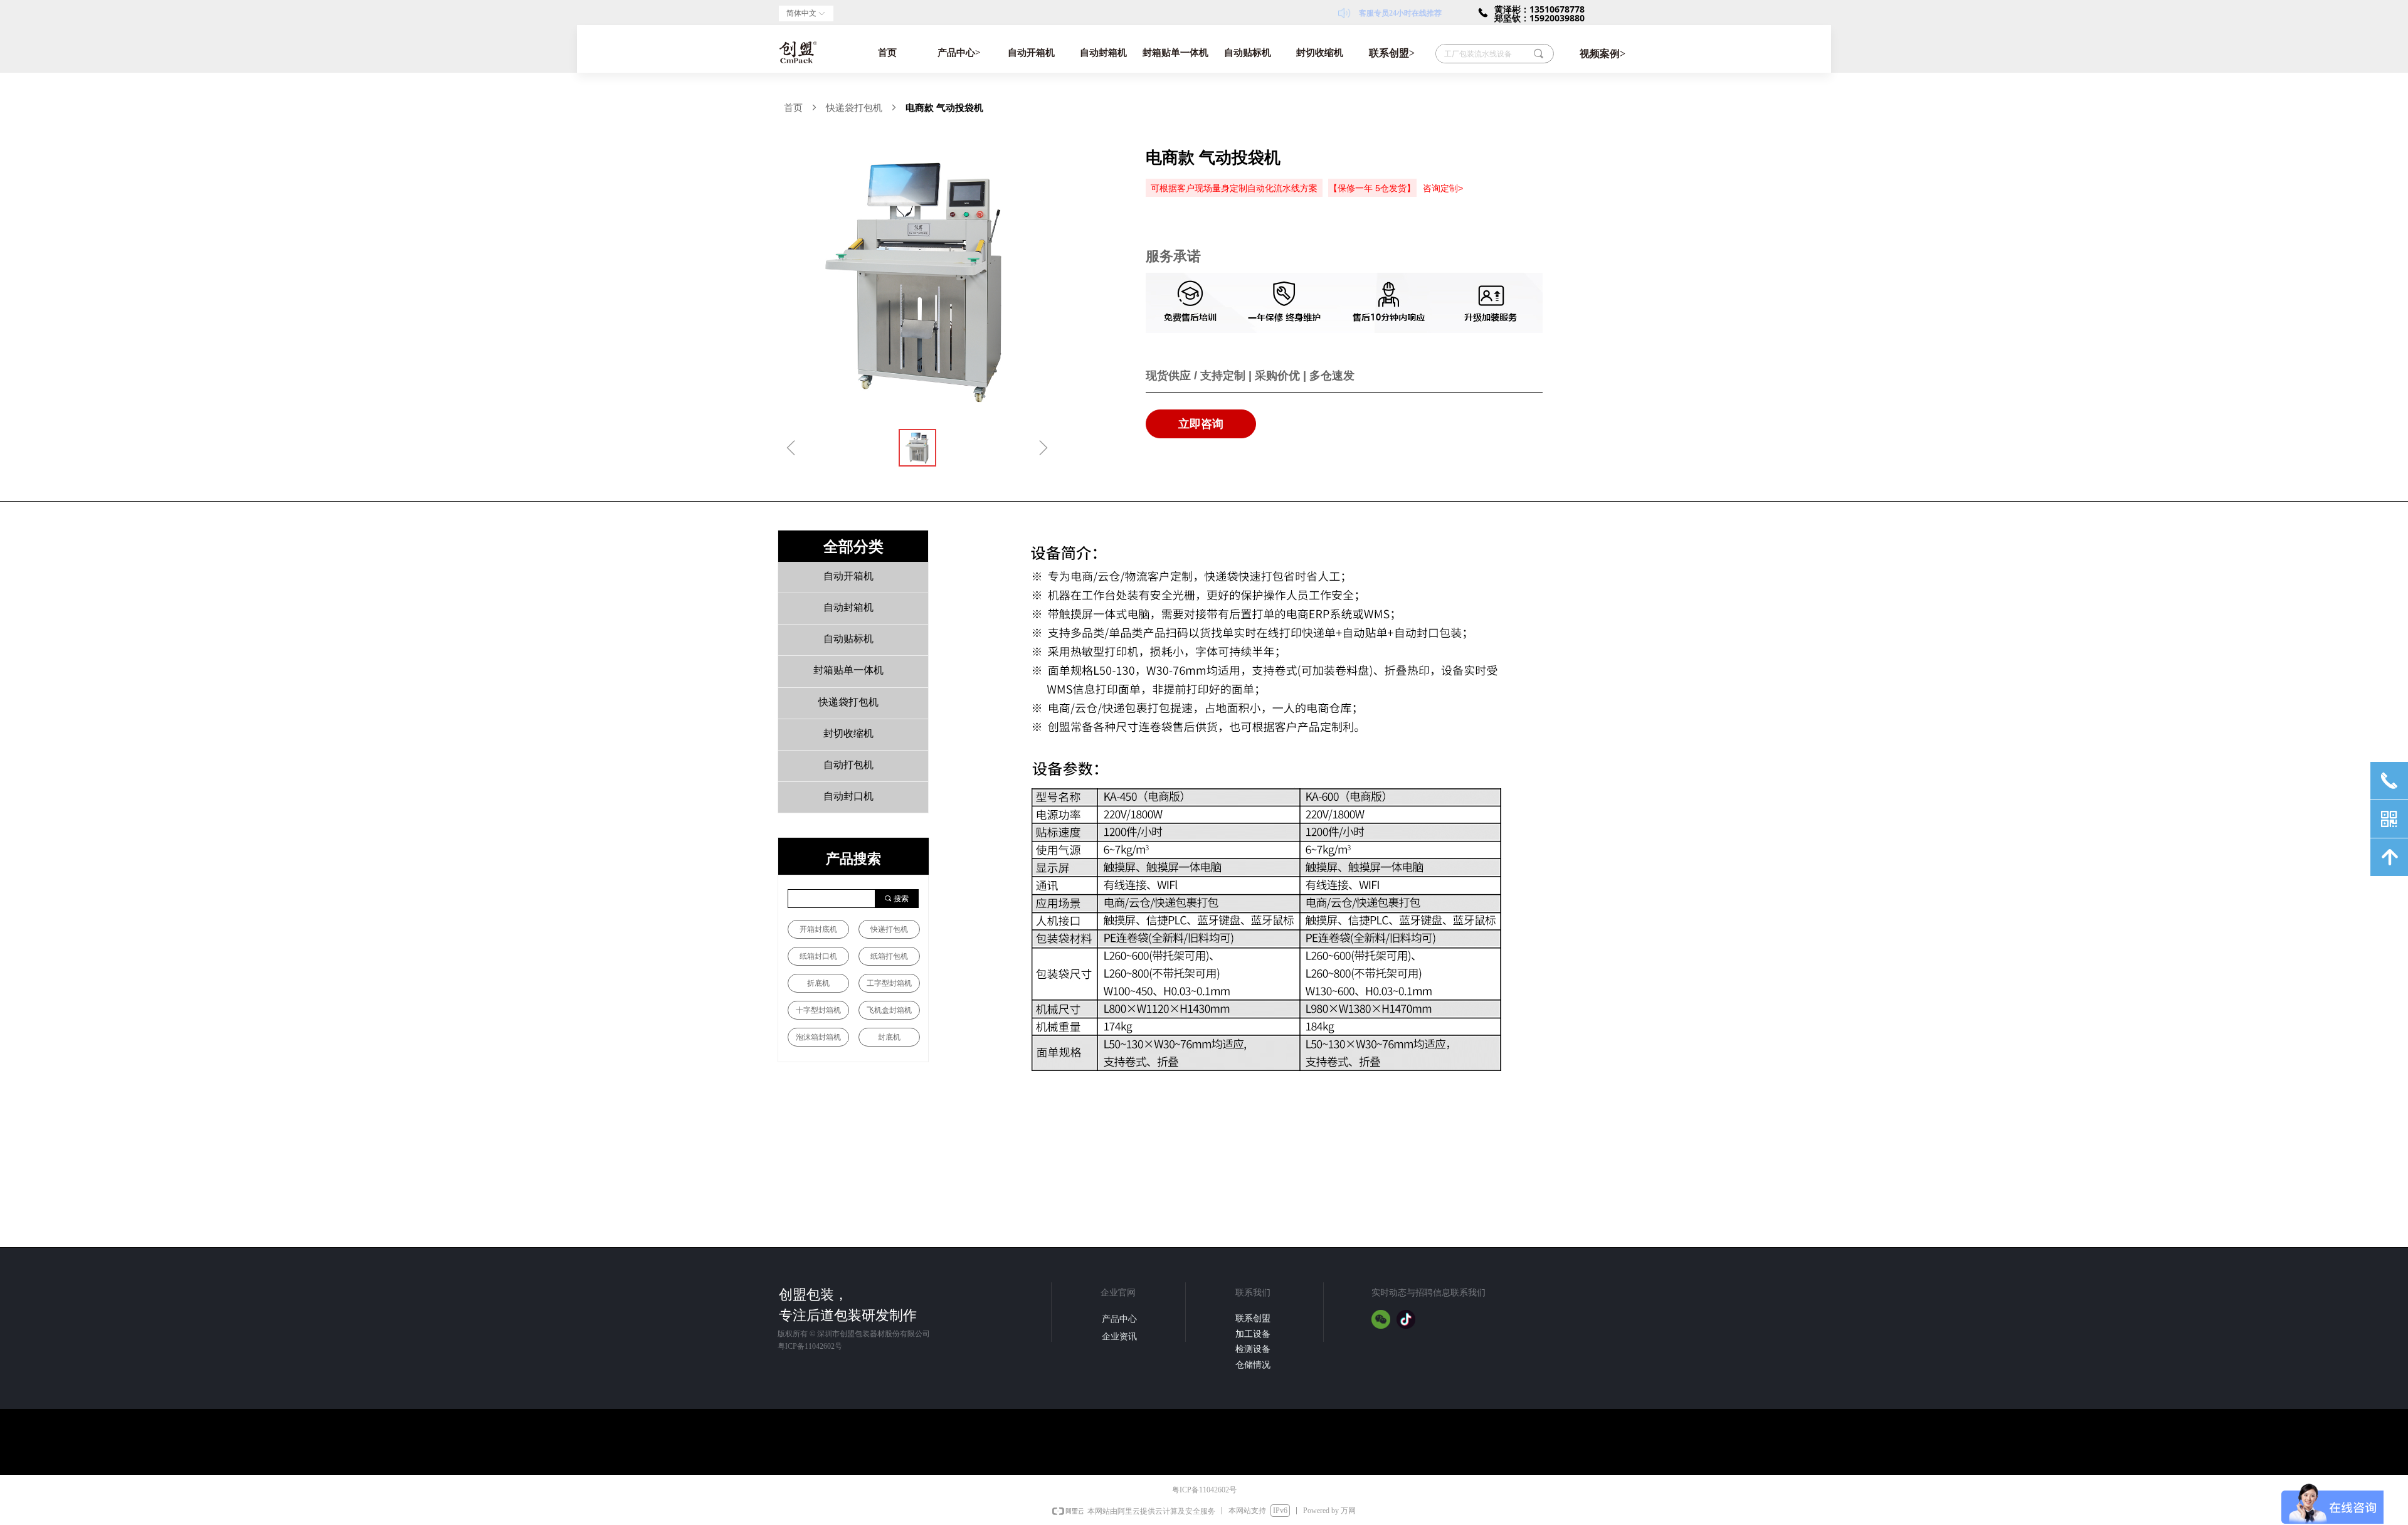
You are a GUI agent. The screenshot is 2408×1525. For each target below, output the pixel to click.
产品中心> (959, 53)
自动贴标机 (1248, 53)
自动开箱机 (1031, 53)
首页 (887, 53)
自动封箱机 (1103, 53)
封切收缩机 (1320, 53)
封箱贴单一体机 (1175, 53)
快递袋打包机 (854, 108)
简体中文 (801, 13)
